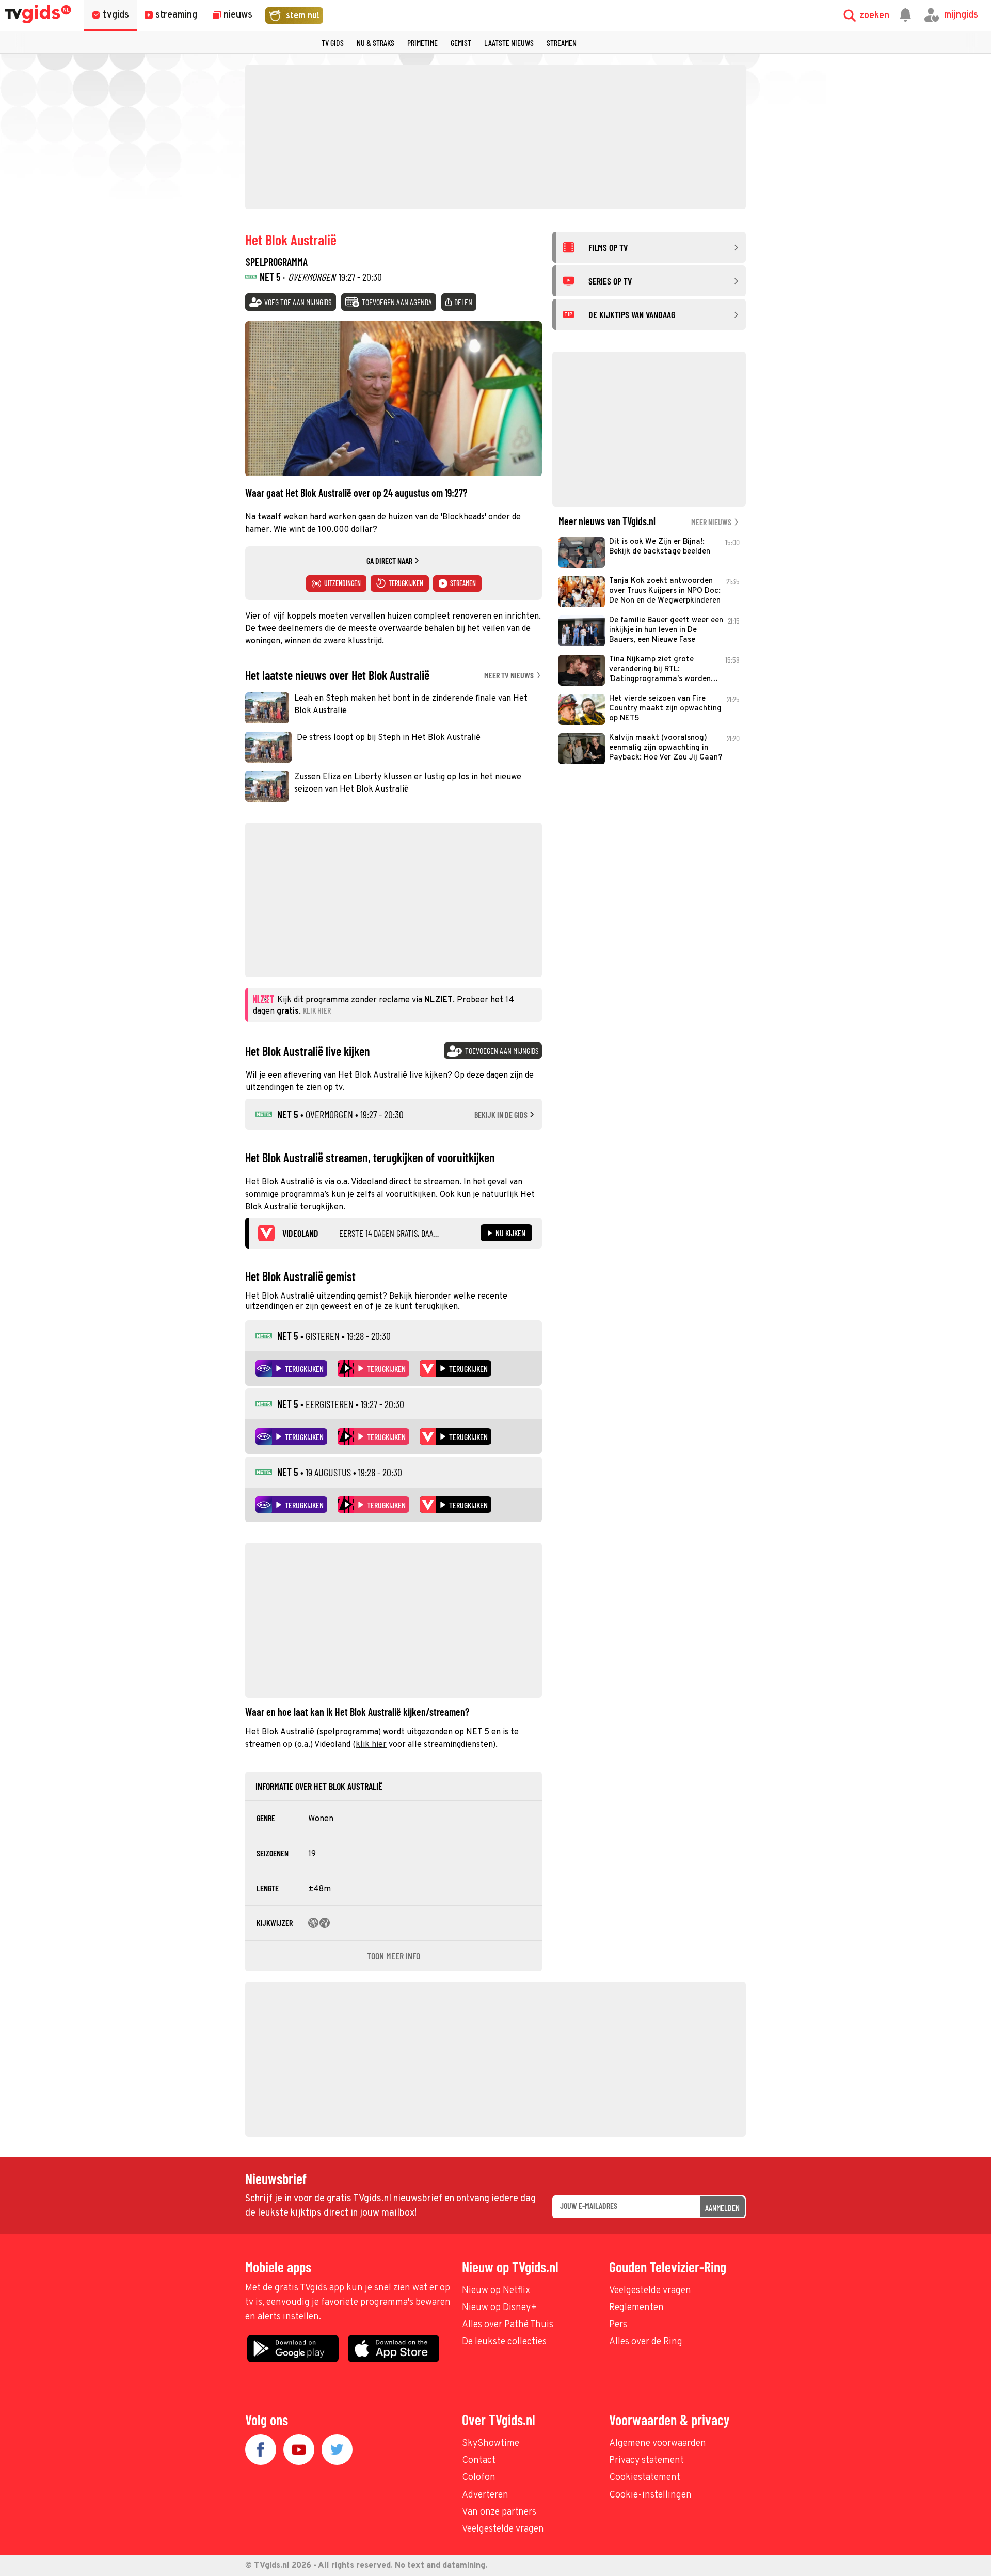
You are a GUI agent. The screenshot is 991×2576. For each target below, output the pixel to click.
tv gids (333, 43)
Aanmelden (722, 2208)
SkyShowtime (491, 2444)
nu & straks (375, 43)
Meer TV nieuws (510, 675)
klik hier (371, 1745)
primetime (422, 43)
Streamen (562, 43)
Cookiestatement (645, 2478)
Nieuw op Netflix (496, 2291)
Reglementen (636, 2308)
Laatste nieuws (509, 43)
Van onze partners (499, 2512)
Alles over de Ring (646, 2342)
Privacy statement (646, 2461)
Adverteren (485, 2495)
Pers (618, 2325)
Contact (479, 2461)
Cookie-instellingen (650, 2495)
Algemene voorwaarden (658, 2444)
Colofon (479, 2478)
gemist (461, 43)
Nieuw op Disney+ (499, 2308)
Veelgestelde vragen (650, 2291)
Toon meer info (394, 1956)
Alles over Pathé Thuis (508, 2325)
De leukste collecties (504, 2342)
